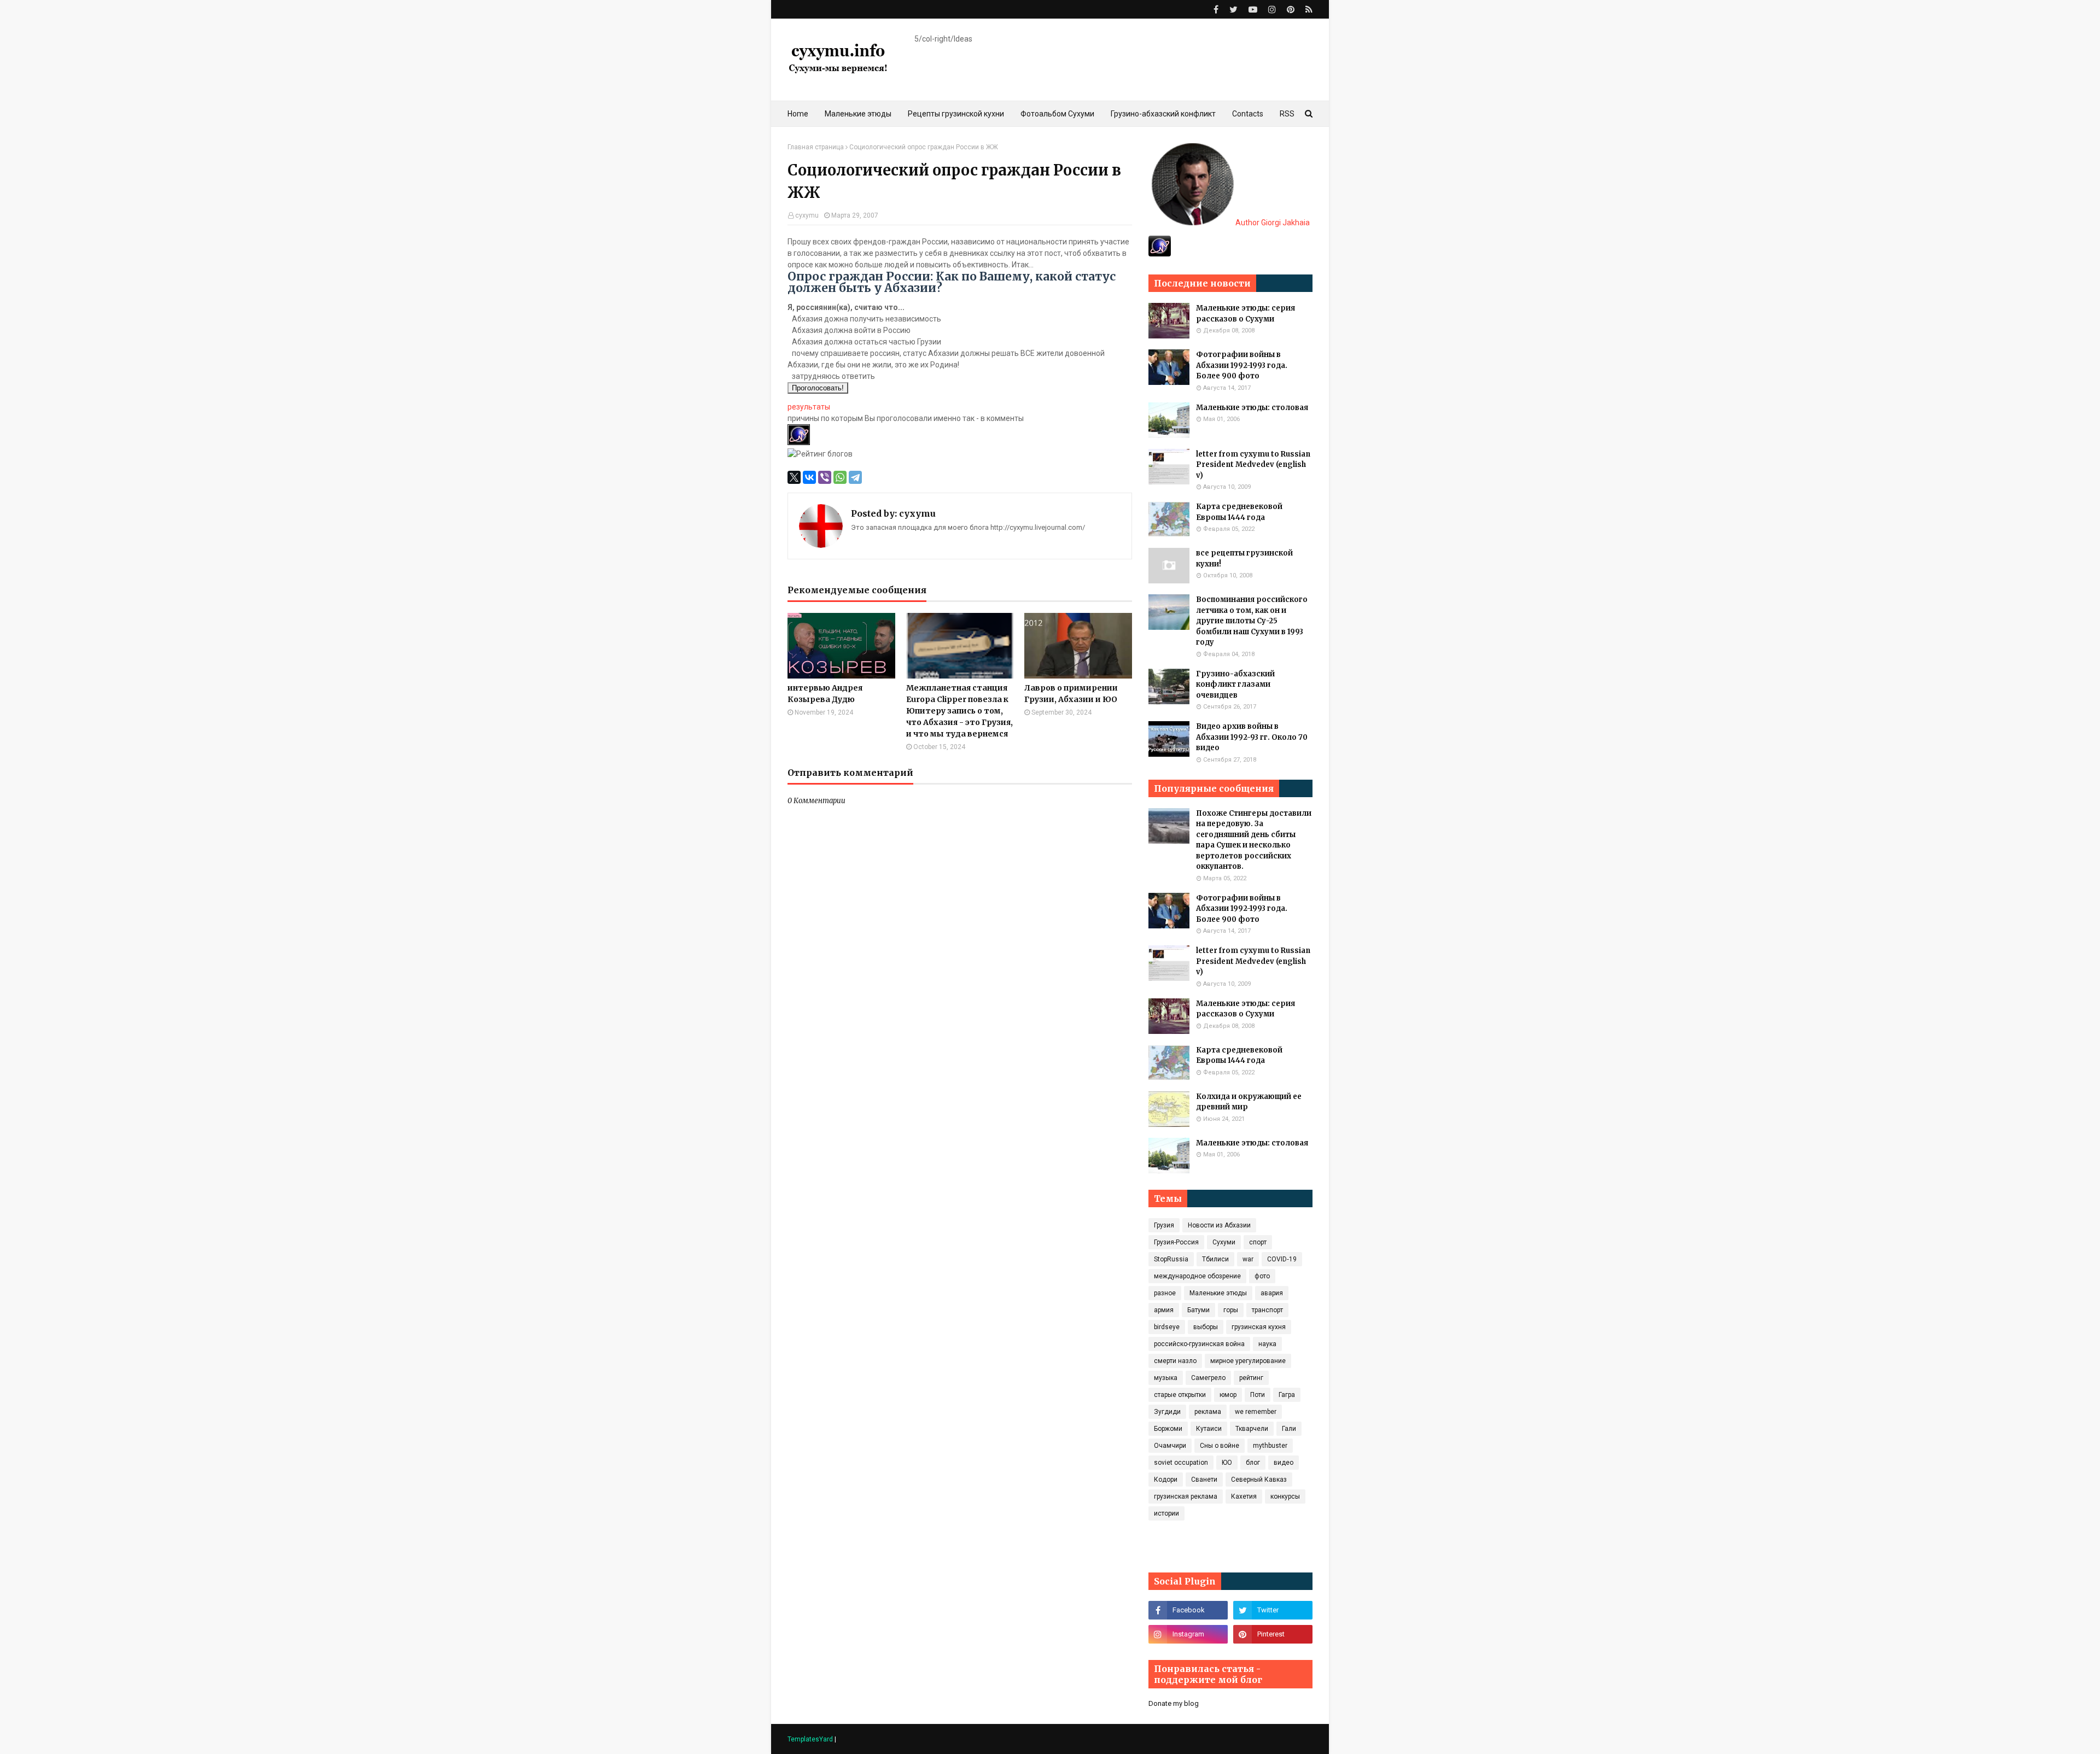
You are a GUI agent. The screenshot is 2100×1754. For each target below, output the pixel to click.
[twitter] (1233, 10)
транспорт (1267, 1310)
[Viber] (825, 477)
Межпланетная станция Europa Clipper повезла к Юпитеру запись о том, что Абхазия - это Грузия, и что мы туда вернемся (959, 711)
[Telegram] (855, 477)
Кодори (1166, 1480)
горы (1231, 1310)
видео (1284, 1463)
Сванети (1204, 1480)
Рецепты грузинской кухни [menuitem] (956, 114)
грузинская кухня (1259, 1327)
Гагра (1287, 1395)
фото (1262, 1276)
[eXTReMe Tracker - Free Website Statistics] (1160, 254)
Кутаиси (1209, 1429)
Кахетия (1244, 1496)
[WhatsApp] (840, 477)
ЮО (1227, 1463)
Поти (1258, 1395)
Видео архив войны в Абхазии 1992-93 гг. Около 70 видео (1252, 737)
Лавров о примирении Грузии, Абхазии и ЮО (1071, 694)
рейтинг (1251, 1378)
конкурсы (1285, 1496)
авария (1272, 1293)
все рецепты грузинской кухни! (1244, 559)
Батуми (1198, 1310)
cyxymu (807, 215)
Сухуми (1224, 1242)
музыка (1166, 1378)
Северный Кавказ (1259, 1480)
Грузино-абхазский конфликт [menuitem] (1163, 114)
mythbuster (1270, 1446)
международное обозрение (1197, 1276)
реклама (1208, 1412)
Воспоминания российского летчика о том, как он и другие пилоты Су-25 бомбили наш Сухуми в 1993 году (1252, 621)
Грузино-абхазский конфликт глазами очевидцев (1235, 685)
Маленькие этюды (1218, 1293)
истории (1166, 1513)
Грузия (1164, 1225)
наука (1267, 1344)
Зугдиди (1167, 1412)
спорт (1258, 1242)
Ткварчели (1252, 1429)
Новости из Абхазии (1219, 1225)
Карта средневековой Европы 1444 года (1239, 512)
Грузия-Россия (1176, 1242)
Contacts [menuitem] (1248, 114)
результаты (809, 407)
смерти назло (1175, 1361)
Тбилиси (1215, 1259)
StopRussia (1171, 1259)
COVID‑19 (1282, 1259)
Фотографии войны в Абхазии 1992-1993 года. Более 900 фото (1242, 365)
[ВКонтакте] (809, 477)
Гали (1289, 1429)
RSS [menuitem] (1287, 114)
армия (1164, 1310)
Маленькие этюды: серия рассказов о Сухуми (1246, 314)
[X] (794, 477)
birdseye (1167, 1327)
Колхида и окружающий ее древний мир (1249, 1102)
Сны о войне (1220, 1446)
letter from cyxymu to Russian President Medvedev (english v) (1253, 465)
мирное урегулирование (1248, 1361)
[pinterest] (1291, 10)
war (1248, 1259)
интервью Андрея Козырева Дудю (825, 694)
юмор (1228, 1395)
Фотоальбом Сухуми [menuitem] (1057, 114)
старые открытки (1180, 1395)
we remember (1256, 1412)
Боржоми (1168, 1429)
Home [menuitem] (798, 114)
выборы (1206, 1327)
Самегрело (1208, 1378)
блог (1253, 1463)
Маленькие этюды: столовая (1252, 408)
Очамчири (1170, 1446)
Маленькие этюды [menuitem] (858, 114)
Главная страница (816, 147)
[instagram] (1272, 10)
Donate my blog (1174, 1703)
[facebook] (1216, 10)
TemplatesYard (810, 1739)
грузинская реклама (1186, 1496)
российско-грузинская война (1199, 1344)
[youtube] (1253, 10)
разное (1165, 1293)
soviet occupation (1181, 1463)
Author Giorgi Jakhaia (1272, 223)
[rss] (1308, 10)
